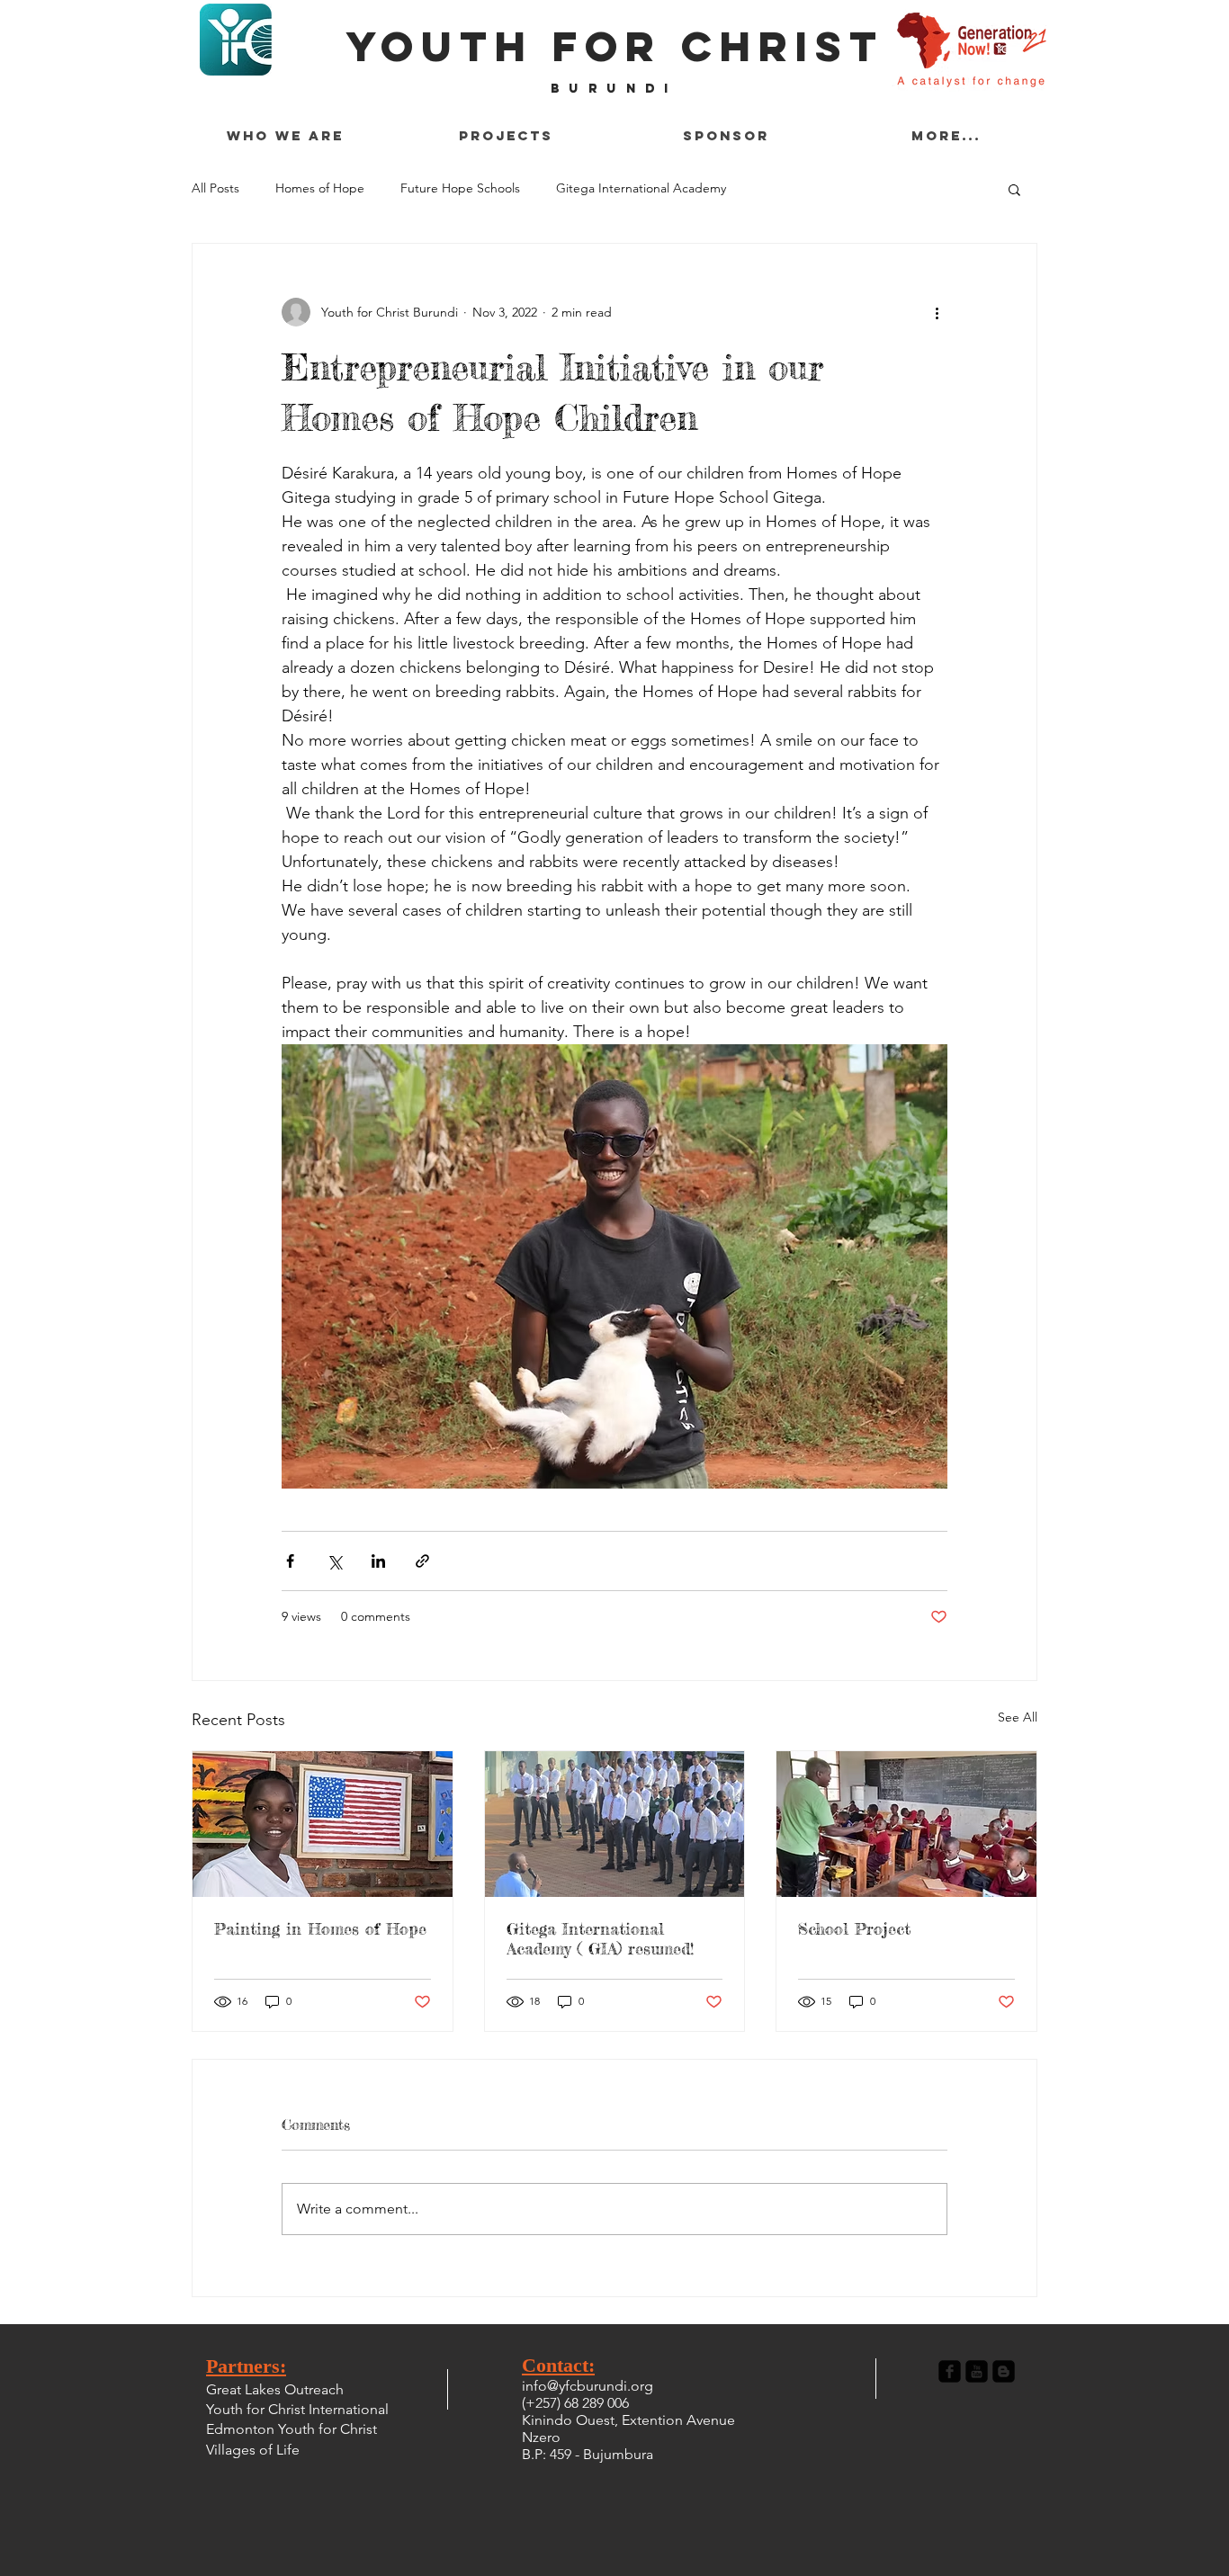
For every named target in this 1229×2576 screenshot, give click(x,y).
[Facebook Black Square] (950, 2371)
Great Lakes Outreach (275, 2389)
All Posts (215, 188)
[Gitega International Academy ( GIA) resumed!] (615, 1824)
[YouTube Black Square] (977, 2371)
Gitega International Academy (641, 188)
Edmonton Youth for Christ (292, 2429)
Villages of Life (253, 2450)
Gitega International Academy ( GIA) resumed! (600, 1938)
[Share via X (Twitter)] (334, 1561)
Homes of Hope (320, 188)
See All (1018, 1717)
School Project (854, 1928)
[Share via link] (422, 1561)
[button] (1014, 189)
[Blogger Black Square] (1004, 2371)
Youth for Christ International (297, 2409)
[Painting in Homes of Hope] (323, 1824)
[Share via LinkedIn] (378, 1561)
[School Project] (906, 1824)
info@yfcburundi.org (588, 2386)
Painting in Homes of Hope (320, 1928)
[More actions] (937, 312)
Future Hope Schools (460, 188)
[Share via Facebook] (290, 1561)
